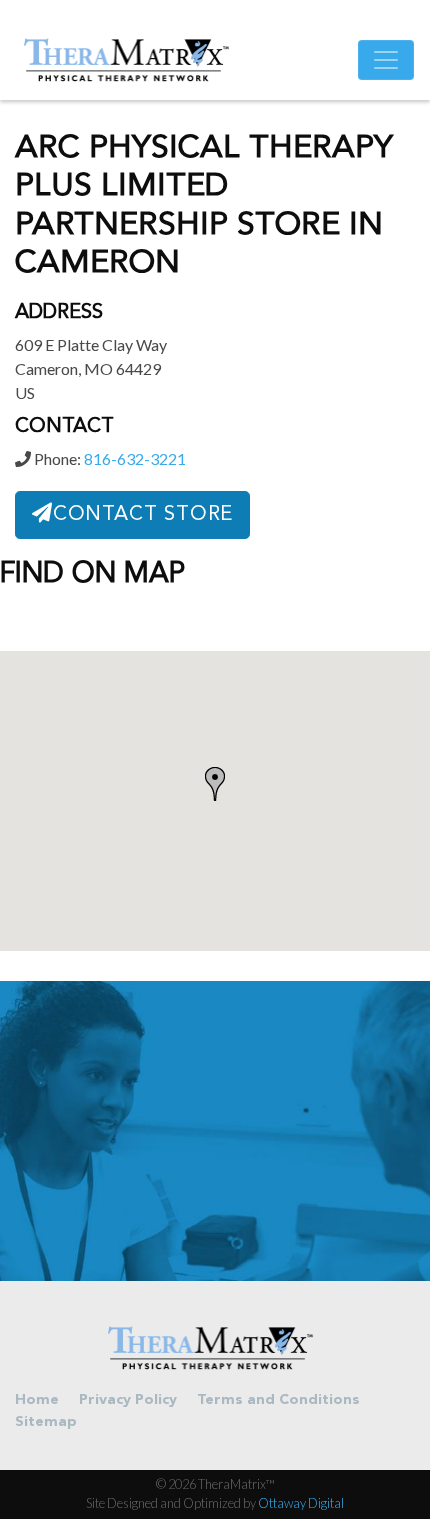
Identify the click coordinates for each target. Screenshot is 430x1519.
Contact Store (143, 515)
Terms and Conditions (278, 1400)
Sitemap (46, 1422)
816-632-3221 (135, 458)
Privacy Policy (128, 1400)
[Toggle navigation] (386, 60)
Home (37, 1400)
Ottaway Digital (301, 1503)
